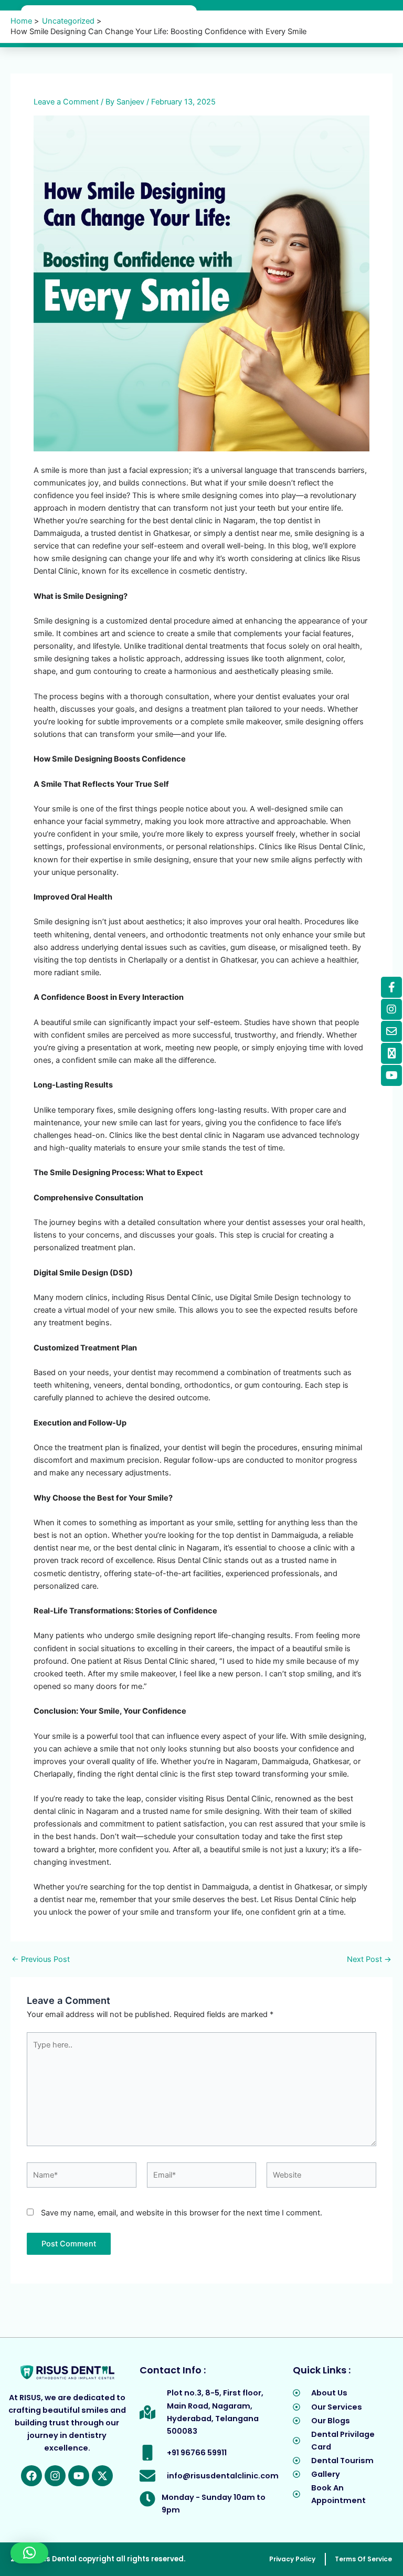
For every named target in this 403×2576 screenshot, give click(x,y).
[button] (29, 2553)
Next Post (369, 1960)
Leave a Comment (66, 102)
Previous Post (41, 1960)
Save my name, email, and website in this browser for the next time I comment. (182, 2213)
